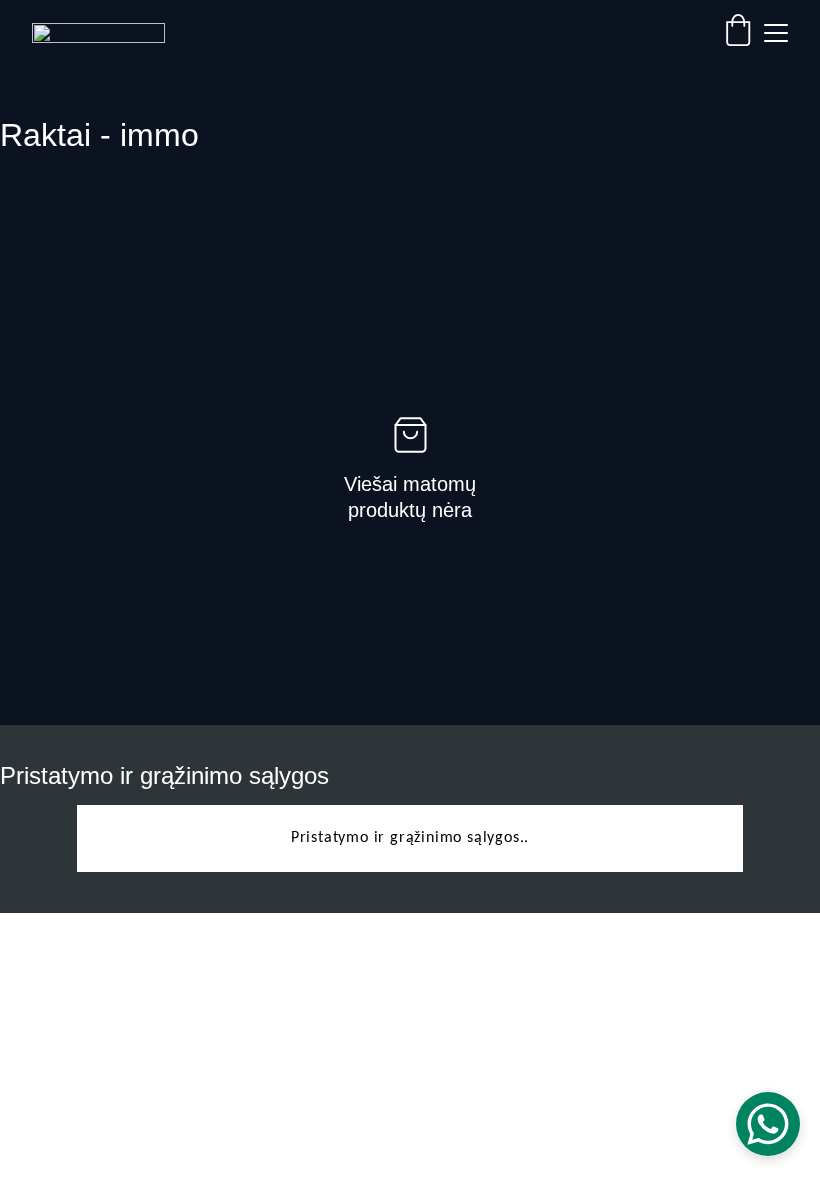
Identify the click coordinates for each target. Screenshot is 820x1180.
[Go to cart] (738, 33)
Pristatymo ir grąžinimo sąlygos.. (410, 838)
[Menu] (776, 33)
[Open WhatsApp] (768, 1124)
